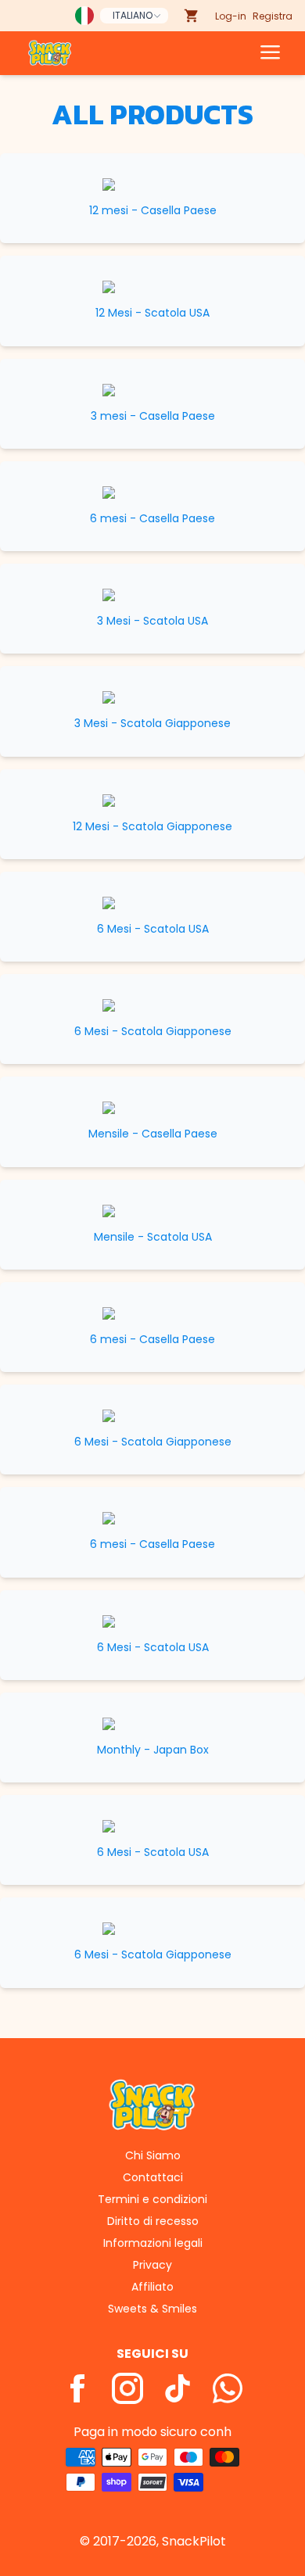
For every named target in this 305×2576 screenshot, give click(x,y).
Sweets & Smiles (152, 2309)
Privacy (152, 2265)
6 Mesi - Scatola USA (153, 929)
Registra (273, 16)
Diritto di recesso (153, 2221)
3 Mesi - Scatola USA (152, 621)
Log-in (231, 16)
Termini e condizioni (152, 2199)
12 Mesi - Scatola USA (152, 313)
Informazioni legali (153, 2243)
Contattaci (153, 2177)
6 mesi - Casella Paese (152, 519)
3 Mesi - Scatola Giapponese (152, 724)
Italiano (133, 15)
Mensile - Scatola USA (153, 1237)
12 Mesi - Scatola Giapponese (152, 827)
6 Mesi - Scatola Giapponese (153, 1032)
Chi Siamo (153, 2155)
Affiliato (152, 2287)
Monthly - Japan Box (153, 1750)
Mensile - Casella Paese (153, 1134)
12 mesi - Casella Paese (153, 211)
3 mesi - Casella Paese (153, 416)
